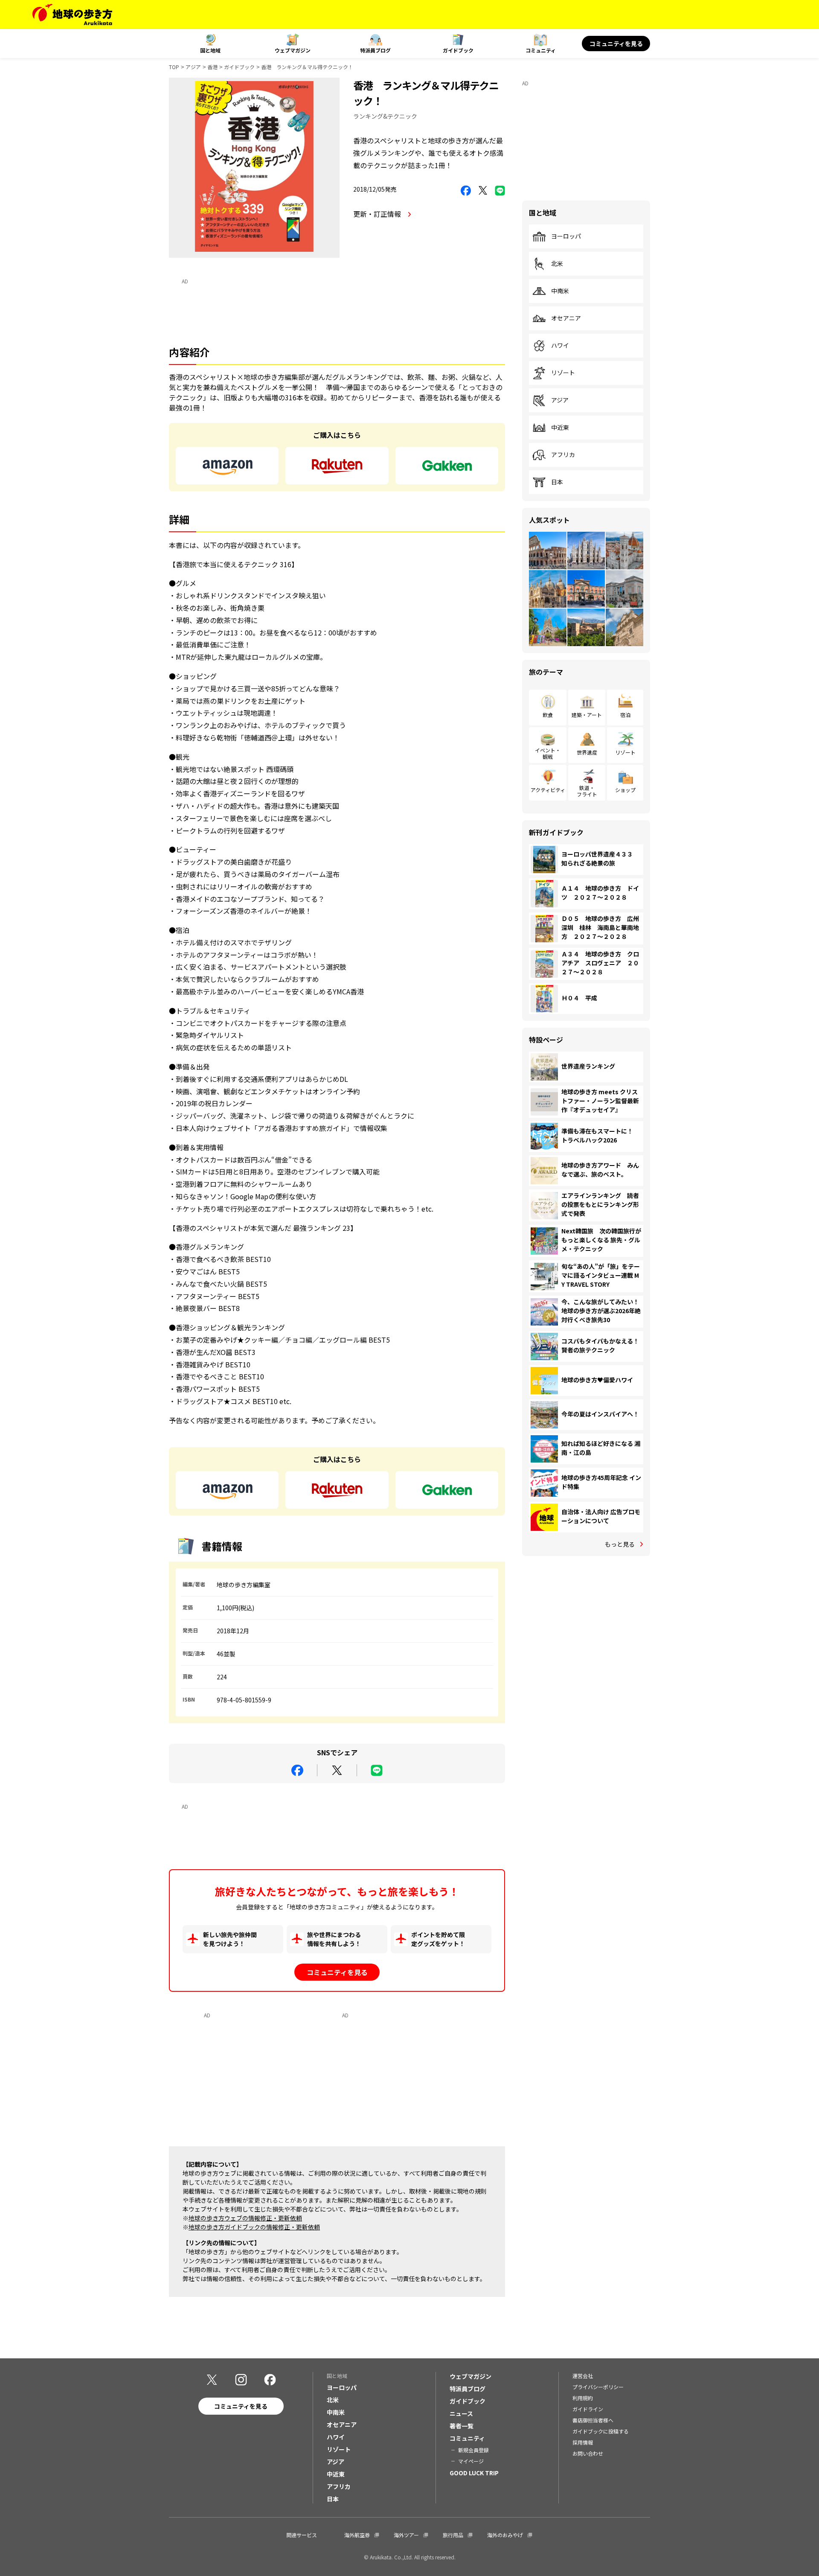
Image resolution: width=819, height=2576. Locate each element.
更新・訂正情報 (378, 214)
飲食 (548, 715)
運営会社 (583, 2376)
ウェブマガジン (293, 50)
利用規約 (583, 2398)
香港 (212, 67)
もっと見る (620, 1544)
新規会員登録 (473, 2450)
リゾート (563, 373)
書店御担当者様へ (593, 2420)
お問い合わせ (588, 2453)
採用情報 (583, 2442)
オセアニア (566, 318)
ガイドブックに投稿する (601, 2431)
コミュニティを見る (616, 44)
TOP (174, 67)
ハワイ (560, 346)
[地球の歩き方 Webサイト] (72, 15)
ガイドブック (458, 50)
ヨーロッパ (566, 236)
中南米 (560, 291)
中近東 (560, 428)
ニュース (461, 2413)
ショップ (625, 790)
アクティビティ (548, 790)
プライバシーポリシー (598, 2387)
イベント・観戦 (548, 753)
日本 (557, 482)
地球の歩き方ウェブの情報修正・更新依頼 (245, 2218)
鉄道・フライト (587, 791)
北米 (557, 264)
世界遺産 (587, 752)
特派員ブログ (375, 50)
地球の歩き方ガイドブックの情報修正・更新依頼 (254, 2227)
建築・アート (587, 715)
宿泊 (625, 715)
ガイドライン (588, 2409)
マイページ (471, 2461)
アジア (193, 67)
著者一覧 (462, 2426)
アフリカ (563, 455)
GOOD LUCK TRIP (474, 2473)
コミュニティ (541, 50)
